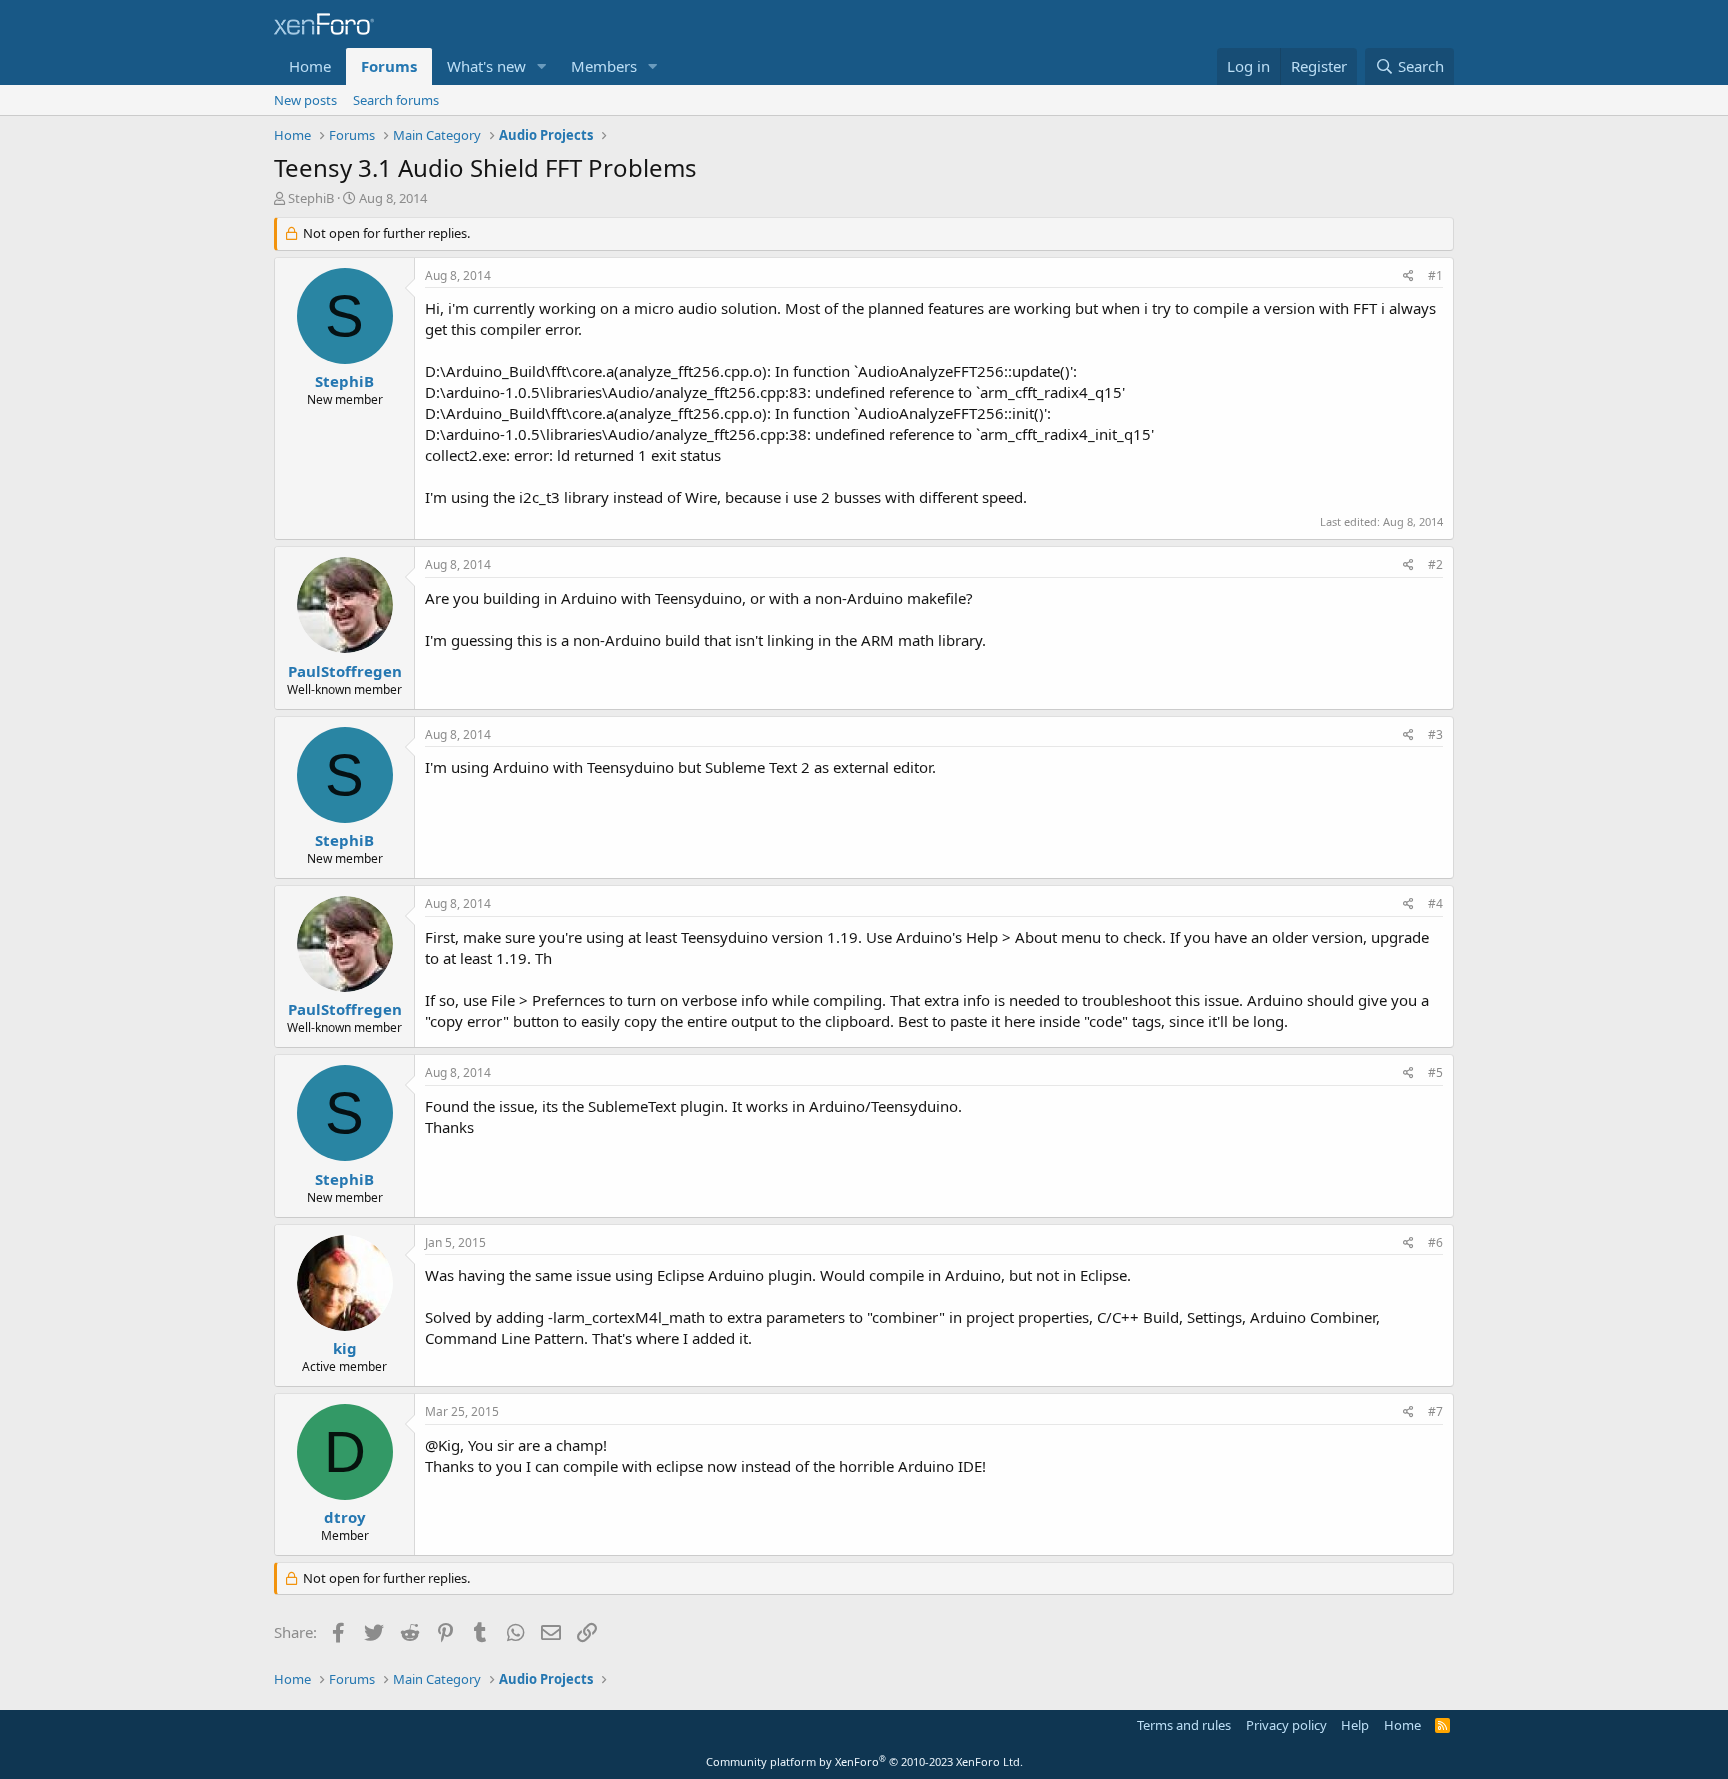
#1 (1435, 275)
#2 (1435, 564)
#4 (1435, 903)
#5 (1435, 1072)
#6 (1435, 1242)
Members (604, 66)
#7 (1435, 1411)
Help (1355, 1725)
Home (310, 66)
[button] (542, 66)
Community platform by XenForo (864, 1761)
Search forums (396, 100)
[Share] (1408, 276)
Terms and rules (1184, 1725)
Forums (389, 66)
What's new (486, 66)
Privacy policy (1286, 1725)
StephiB (311, 198)
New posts (305, 100)
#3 (1435, 734)
